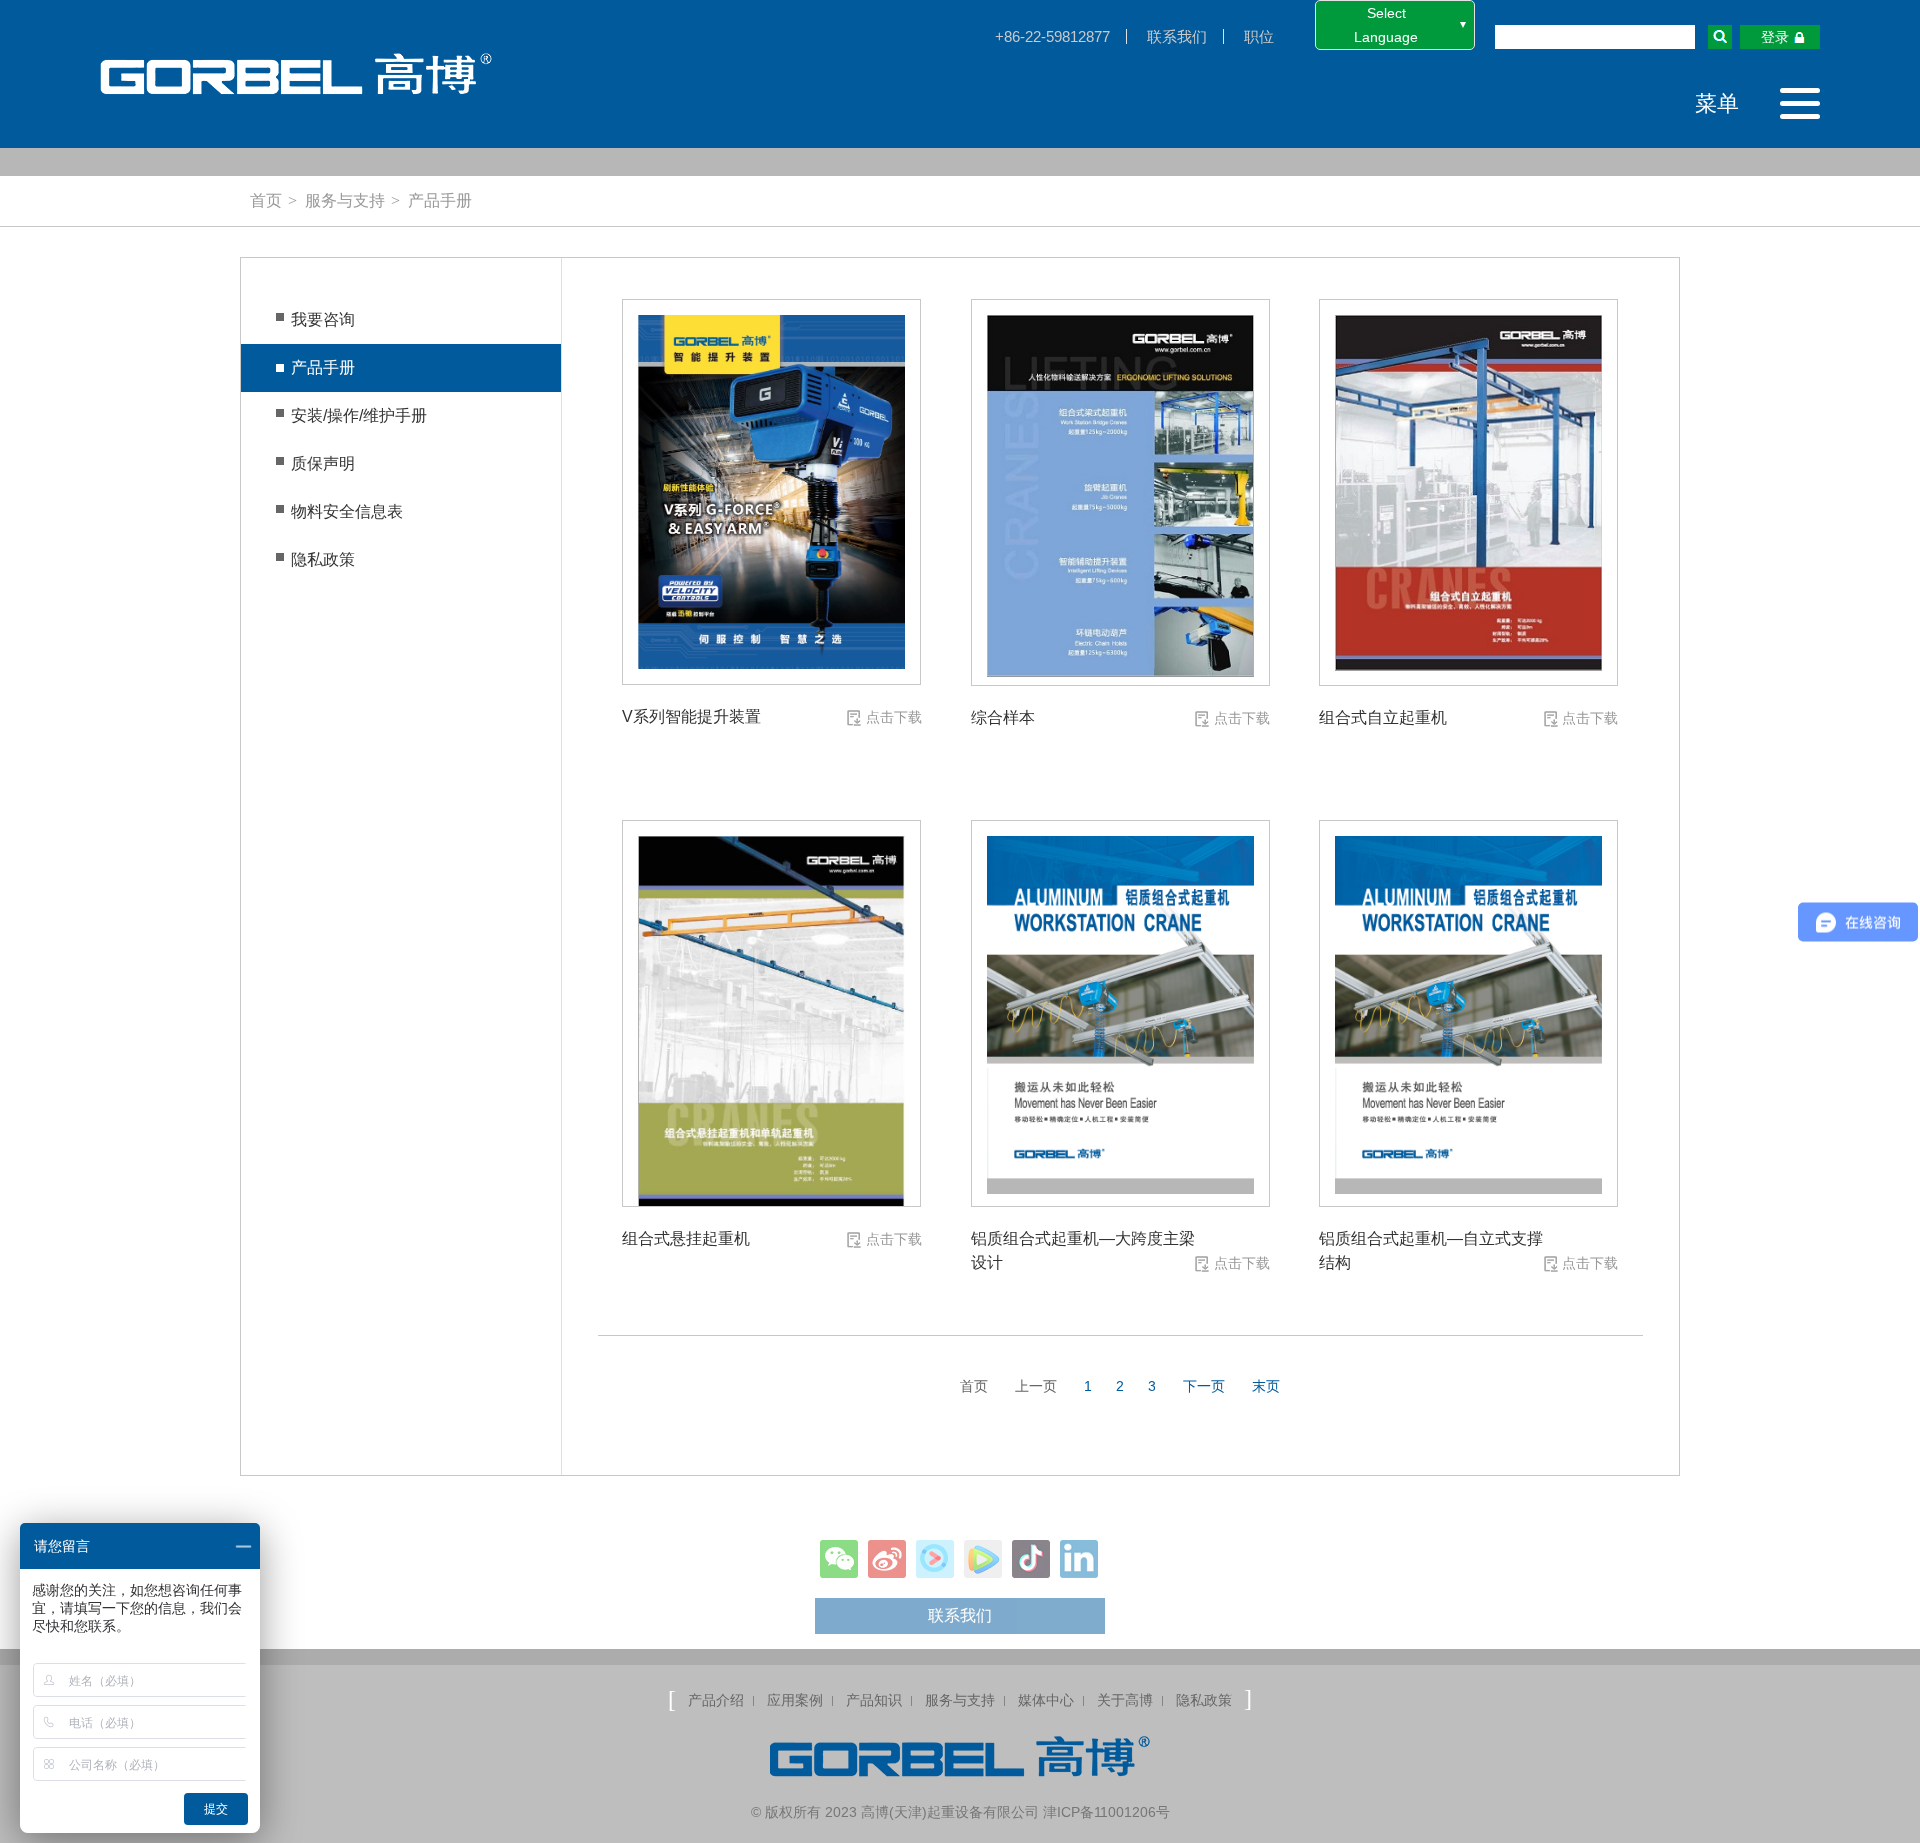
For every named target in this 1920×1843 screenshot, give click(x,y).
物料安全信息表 (347, 511)
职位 (1259, 36)
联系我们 (1177, 36)
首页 (266, 200)
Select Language (1386, 25)
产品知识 (874, 1700)
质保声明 (323, 463)
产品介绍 (716, 1700)
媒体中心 (1046, 1700)
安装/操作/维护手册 (359, 415)
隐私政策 (323, 559)
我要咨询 (323, 319)
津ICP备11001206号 (1106, 1812)
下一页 (1204, 1386)
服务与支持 (345, 200)
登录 (1775, 37)
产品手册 (440, 200)
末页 (1266, 1386)
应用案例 (795, 1700)
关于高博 (1125, 1700)
